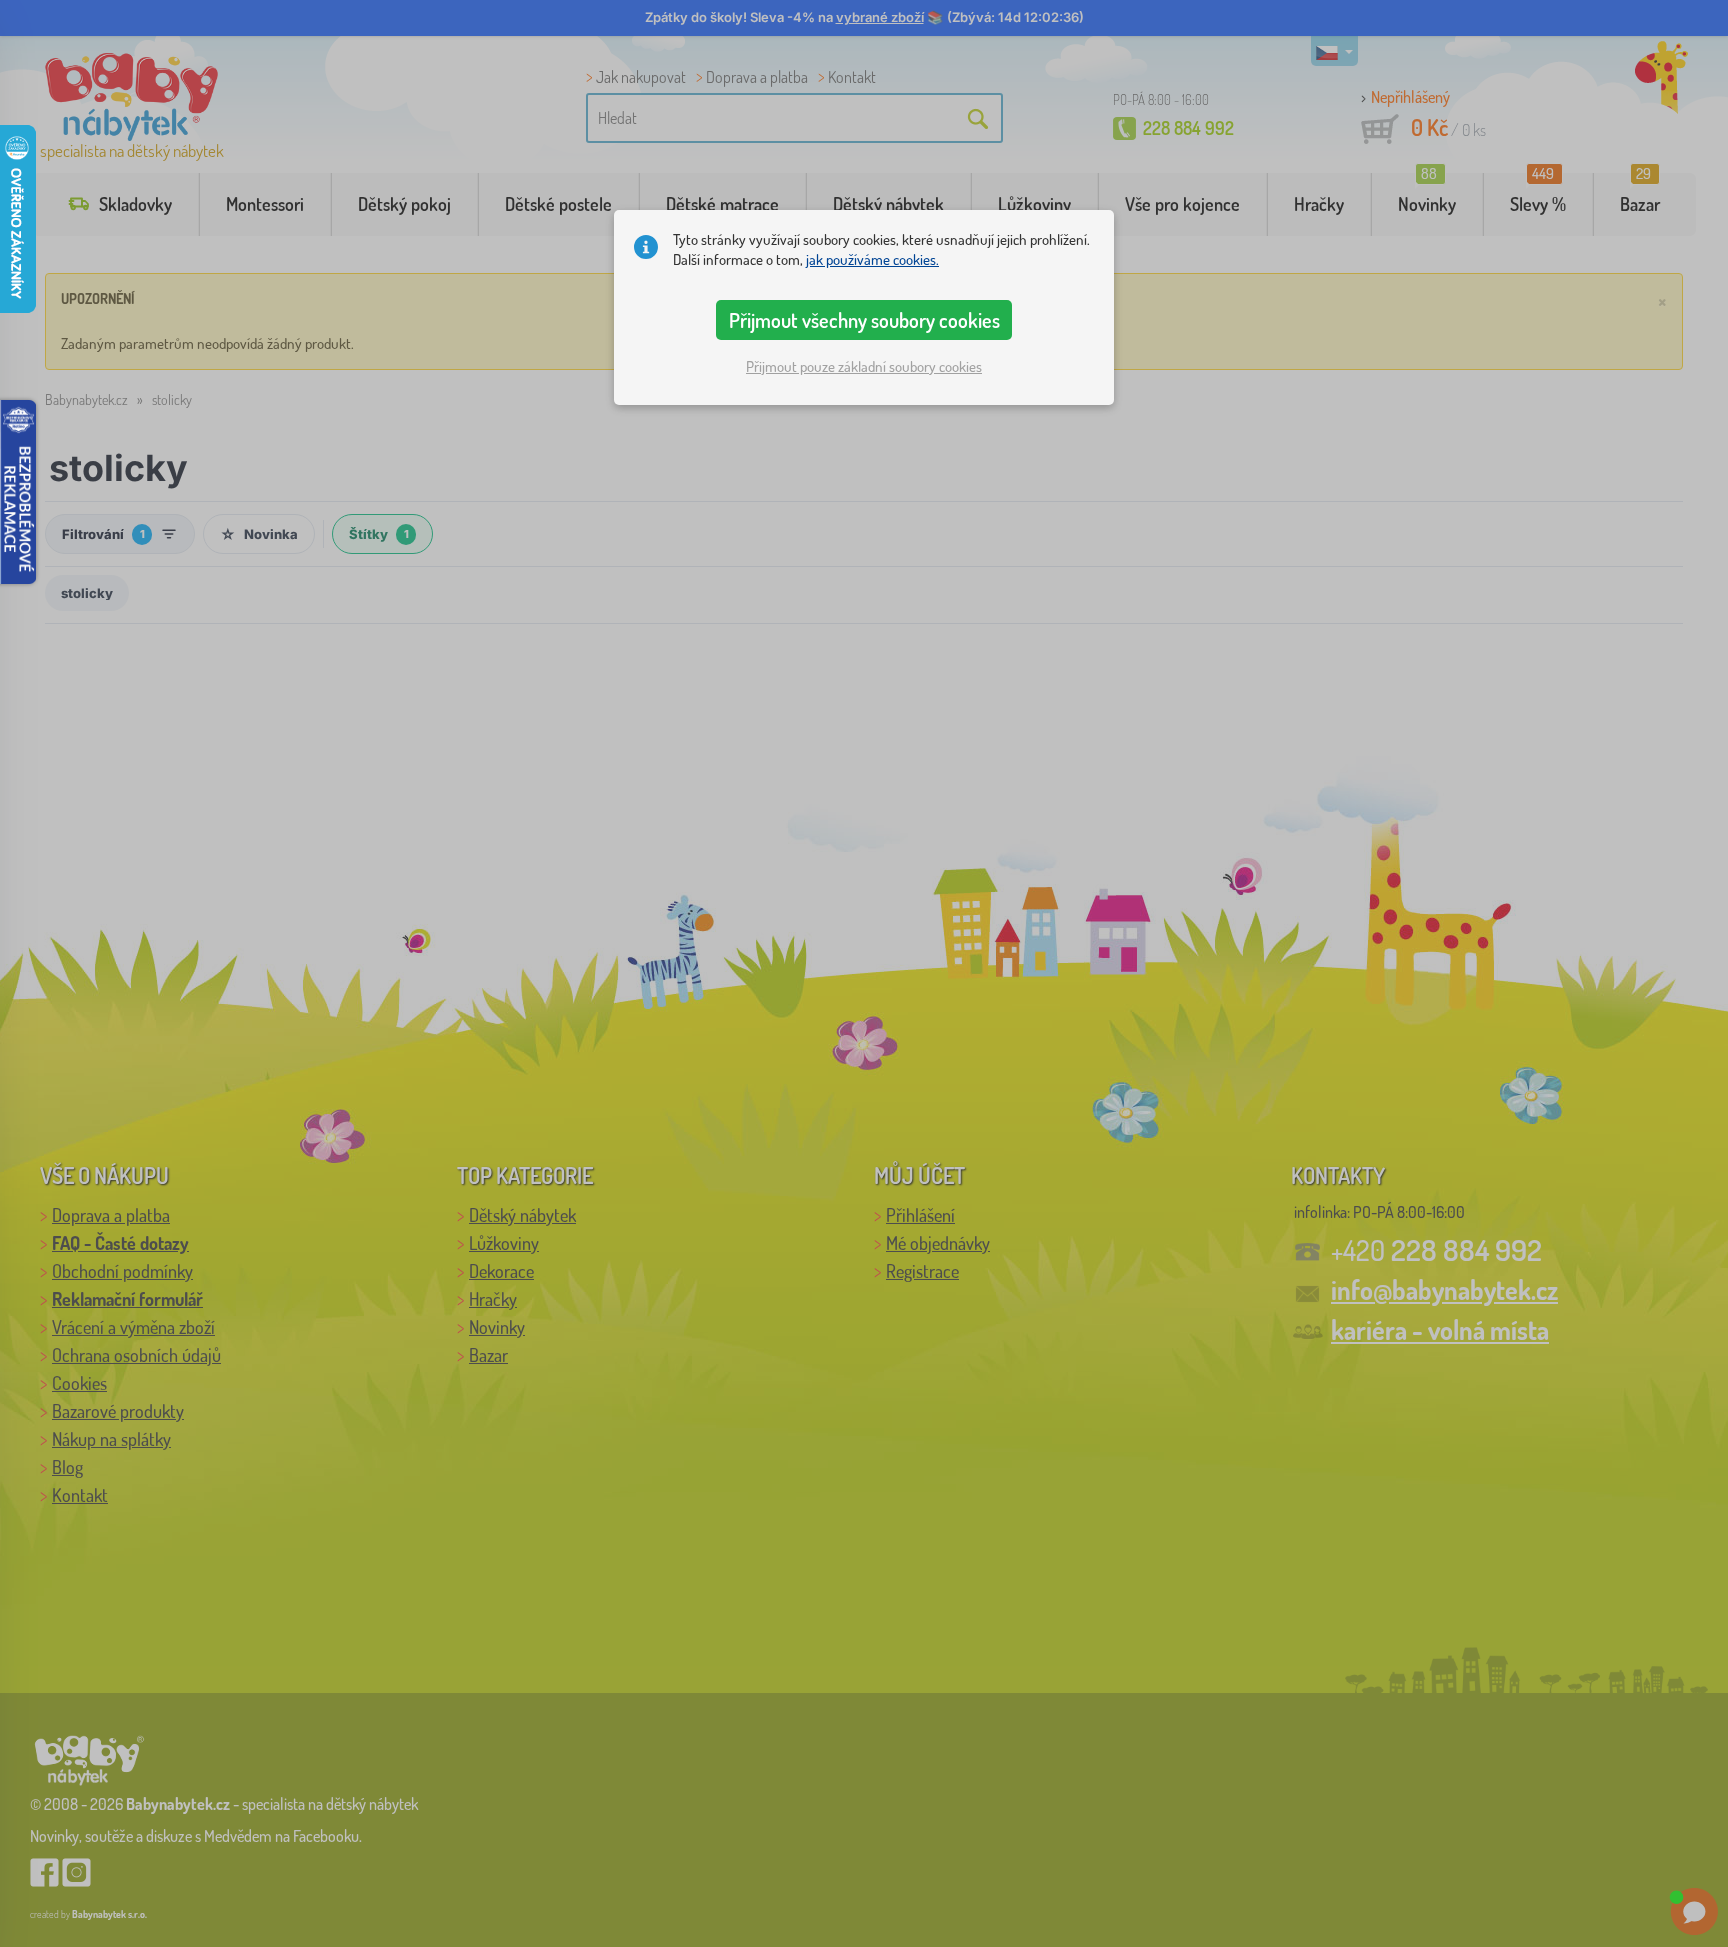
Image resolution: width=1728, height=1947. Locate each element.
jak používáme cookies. (872, 259)
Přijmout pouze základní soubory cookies (864, 366)
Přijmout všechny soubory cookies (864, 320)
